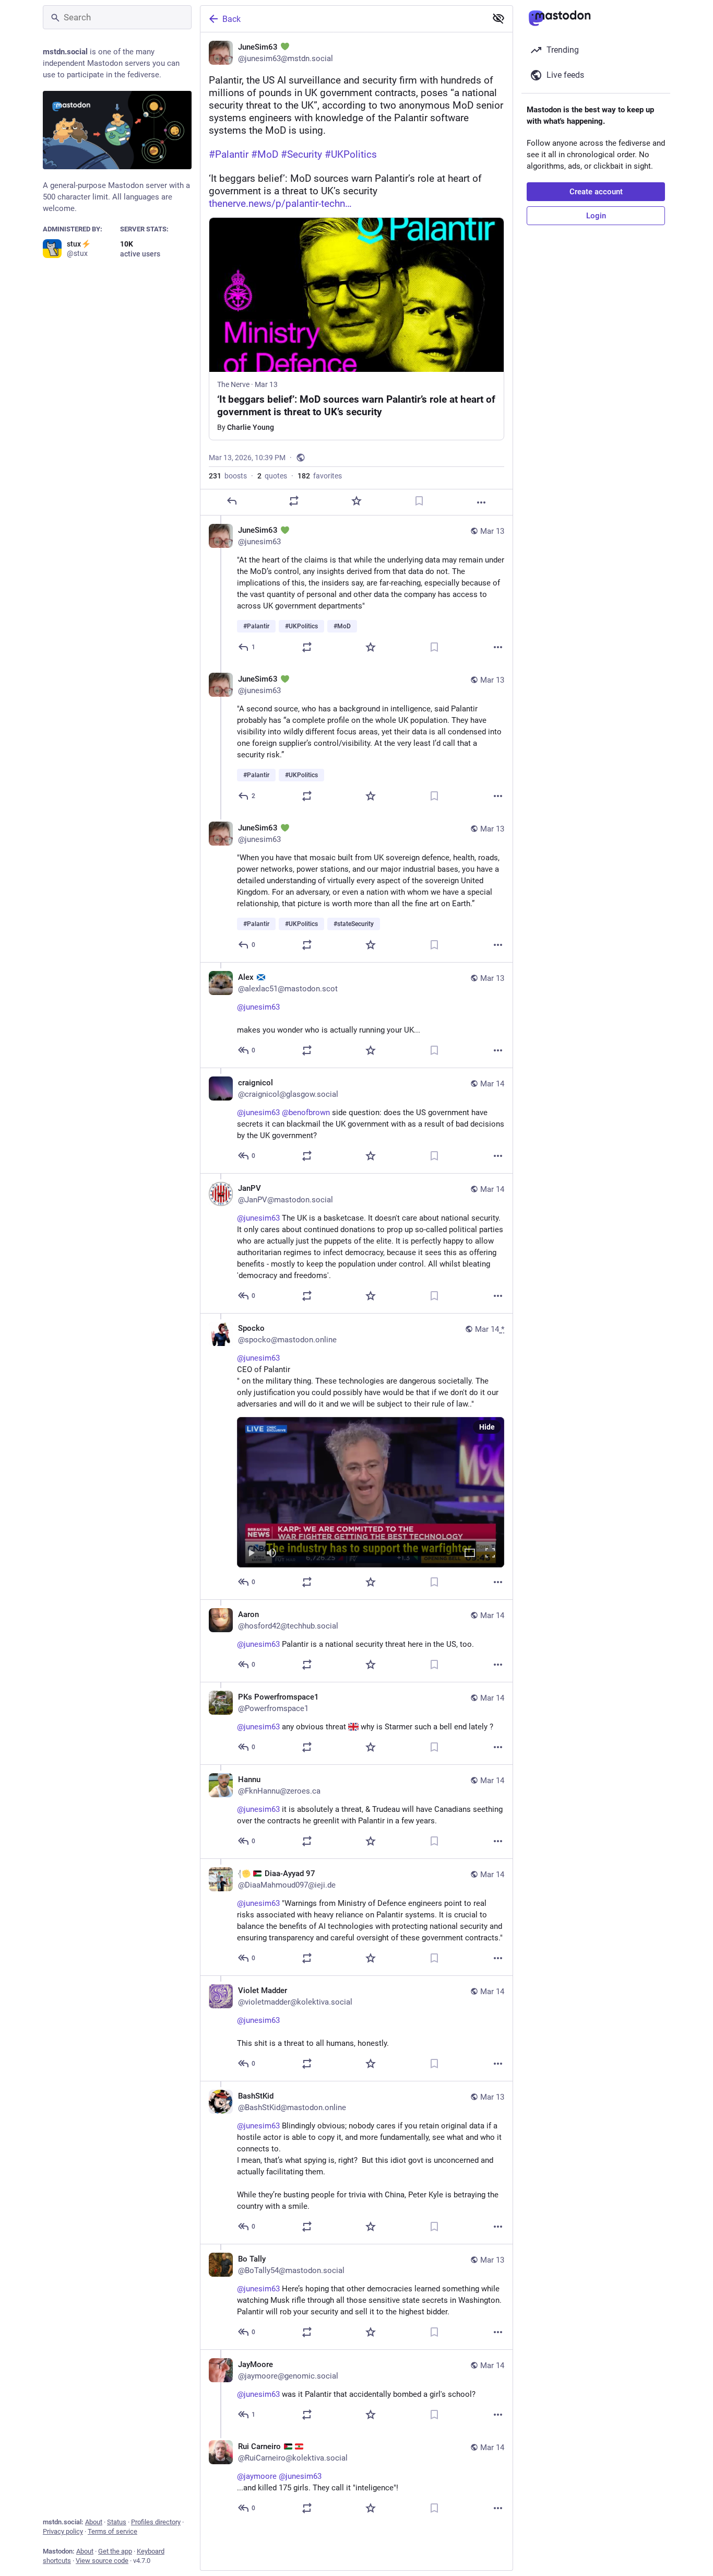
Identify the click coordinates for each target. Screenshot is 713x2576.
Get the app (115, 2551)
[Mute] (271, 1554)
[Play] (251, 1554)
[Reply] (232, 501)
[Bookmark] (419, 501)
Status (117, 2522)
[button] (371, 1492)
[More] (481, 502)
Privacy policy (63, 2531)
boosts (228, 476)
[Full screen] (490, 1554)
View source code (102, 2561)
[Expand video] (470, 1554)
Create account (596, 192)
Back (231, 19)
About (94, 2522)
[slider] (371, 1538)
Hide (487, 1427)
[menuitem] (371, 1492)
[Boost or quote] (294, 501)
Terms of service (112, 2531)
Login (596, 216)
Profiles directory (156, 2522)
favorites (320, 476)
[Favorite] (356, 501)
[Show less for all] (498, 18)
